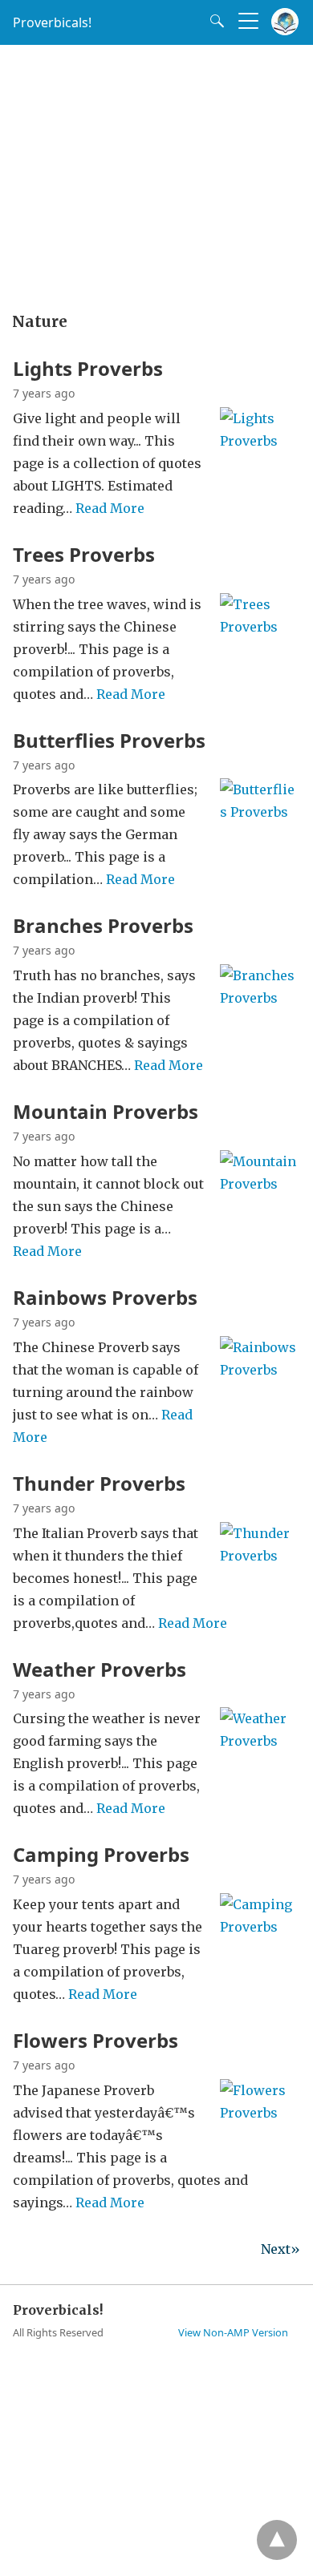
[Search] (213, 21)
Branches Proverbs (103, 925)
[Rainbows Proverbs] (260, 1391)
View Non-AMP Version (233, 2332)
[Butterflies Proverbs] (260, 834)
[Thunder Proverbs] (260, 1577)
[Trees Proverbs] (260, 648)
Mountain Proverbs (106, 1111)
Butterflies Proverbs (109, 740)
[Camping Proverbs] (260, 1948)
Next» (280, 2249)
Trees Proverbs (84, 554)
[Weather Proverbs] (260, 1762)
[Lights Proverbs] (260, 462)
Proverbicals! (52, 22)
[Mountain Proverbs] (260, 1205)
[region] (156, 173)
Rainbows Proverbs (105, 1297)
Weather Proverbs (100, 1669)
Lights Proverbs (88, 368)
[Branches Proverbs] (260, 1019)
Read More (110, 508)
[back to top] (277, 2540)
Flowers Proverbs (96, 2040)
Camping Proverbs (101, 1854)
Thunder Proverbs (99, 1483)
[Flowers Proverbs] (260, 2134)
